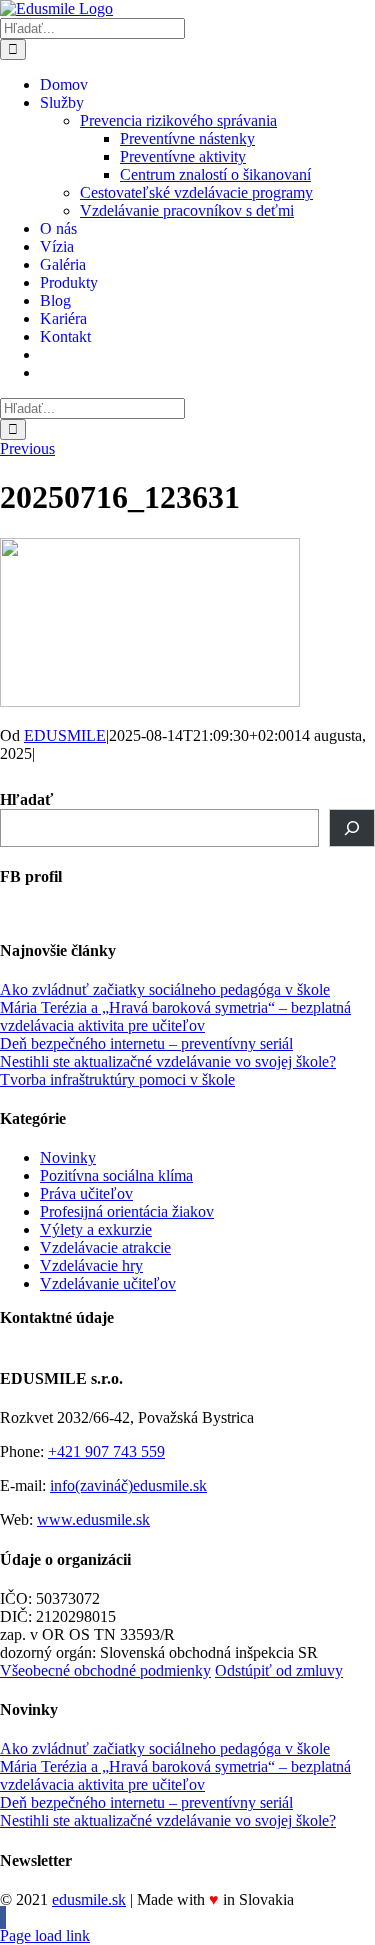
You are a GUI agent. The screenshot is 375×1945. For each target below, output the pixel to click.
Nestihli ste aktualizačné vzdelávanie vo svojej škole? (168, 1061)
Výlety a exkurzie (96, 1229)
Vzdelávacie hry (91, 1265)
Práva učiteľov (86, 1193)
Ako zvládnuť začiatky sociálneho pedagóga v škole (165, 989)
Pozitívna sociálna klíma (116, 1175)
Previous (27, 448)
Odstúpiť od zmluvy (279, 1670)
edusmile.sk (89, 1899)
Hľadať (26, 799)
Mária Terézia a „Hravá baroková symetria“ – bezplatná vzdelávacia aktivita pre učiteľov (175, 1016)
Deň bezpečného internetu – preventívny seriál (146, 1043)
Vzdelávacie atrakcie (105, 1247)
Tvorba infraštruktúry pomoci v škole (117, 1079)
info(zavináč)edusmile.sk (128, 1485)
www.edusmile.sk (93, 1519)
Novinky (68, 1157)
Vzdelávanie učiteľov (108, 1283)
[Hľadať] (352, 828)
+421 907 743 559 (106, 1451)
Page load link (45, 1935)
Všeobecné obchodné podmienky (105, 1670)
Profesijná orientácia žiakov (127, 1211)
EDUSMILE (65, 735)
